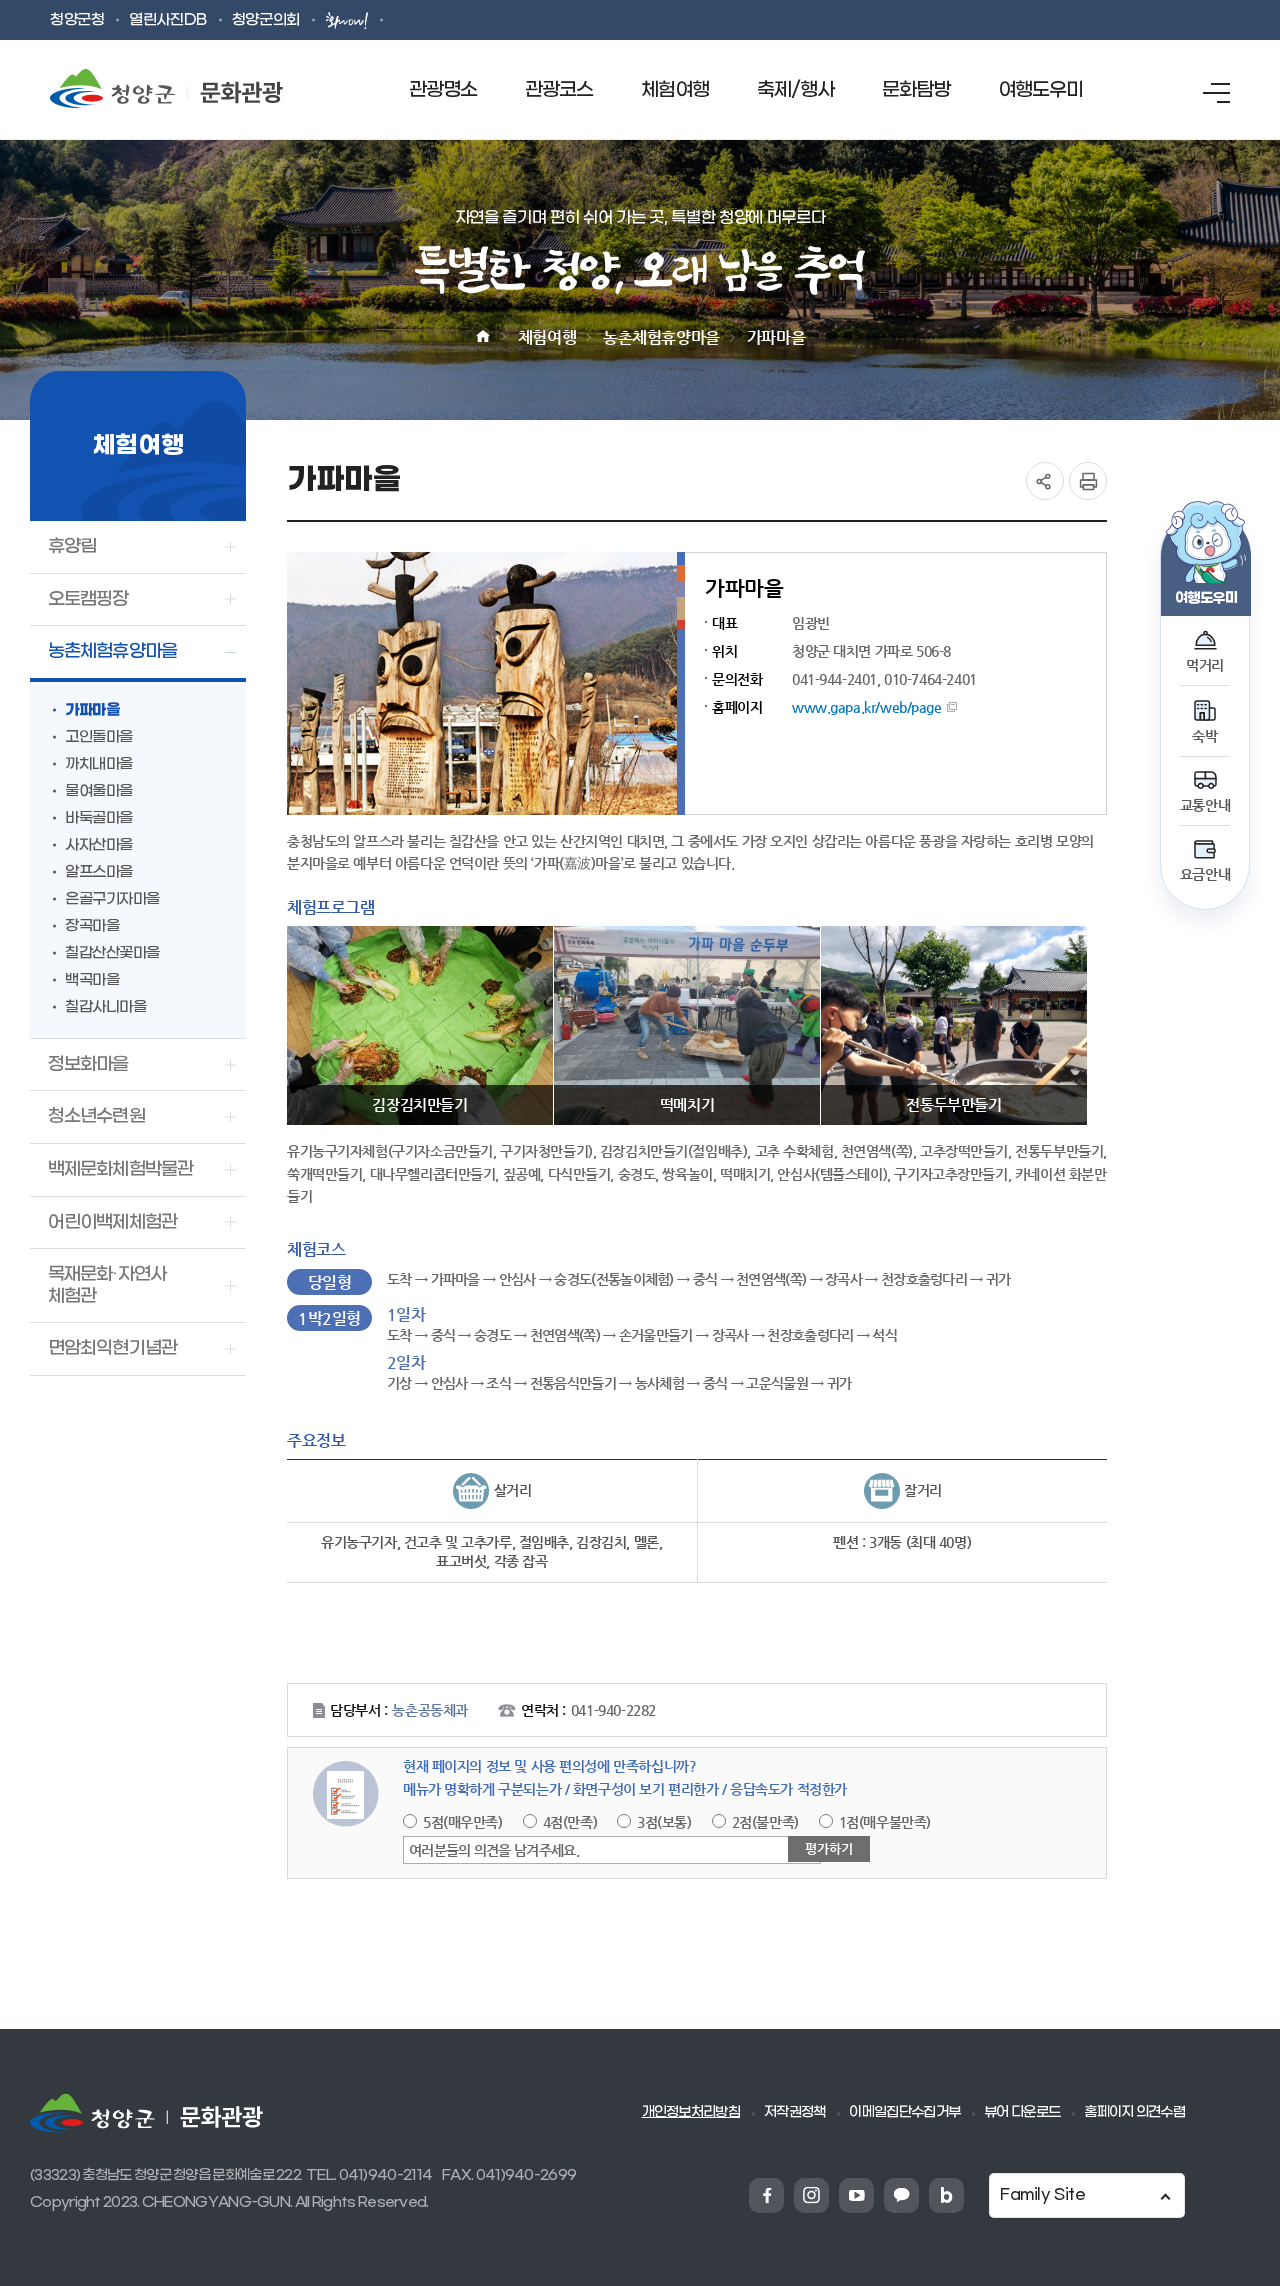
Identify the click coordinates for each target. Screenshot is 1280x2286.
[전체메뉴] (1216, 93)
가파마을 (776, 337)
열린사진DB (167, 20)
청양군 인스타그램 (811, 2195)
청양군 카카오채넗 (901, 2195)
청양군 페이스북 (766, 2195)
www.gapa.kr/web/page (867, 707)
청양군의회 (266, 20)
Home (483, 337)
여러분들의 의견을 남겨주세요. (494, 1850)
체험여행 (547, 337)
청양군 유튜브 (856, 2195)
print (1088, 481)
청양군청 (77, 20)
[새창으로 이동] (349, 20)
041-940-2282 (613, 1710)
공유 (1045, 481)
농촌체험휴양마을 (661, 337)
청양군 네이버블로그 (946, 2195)
